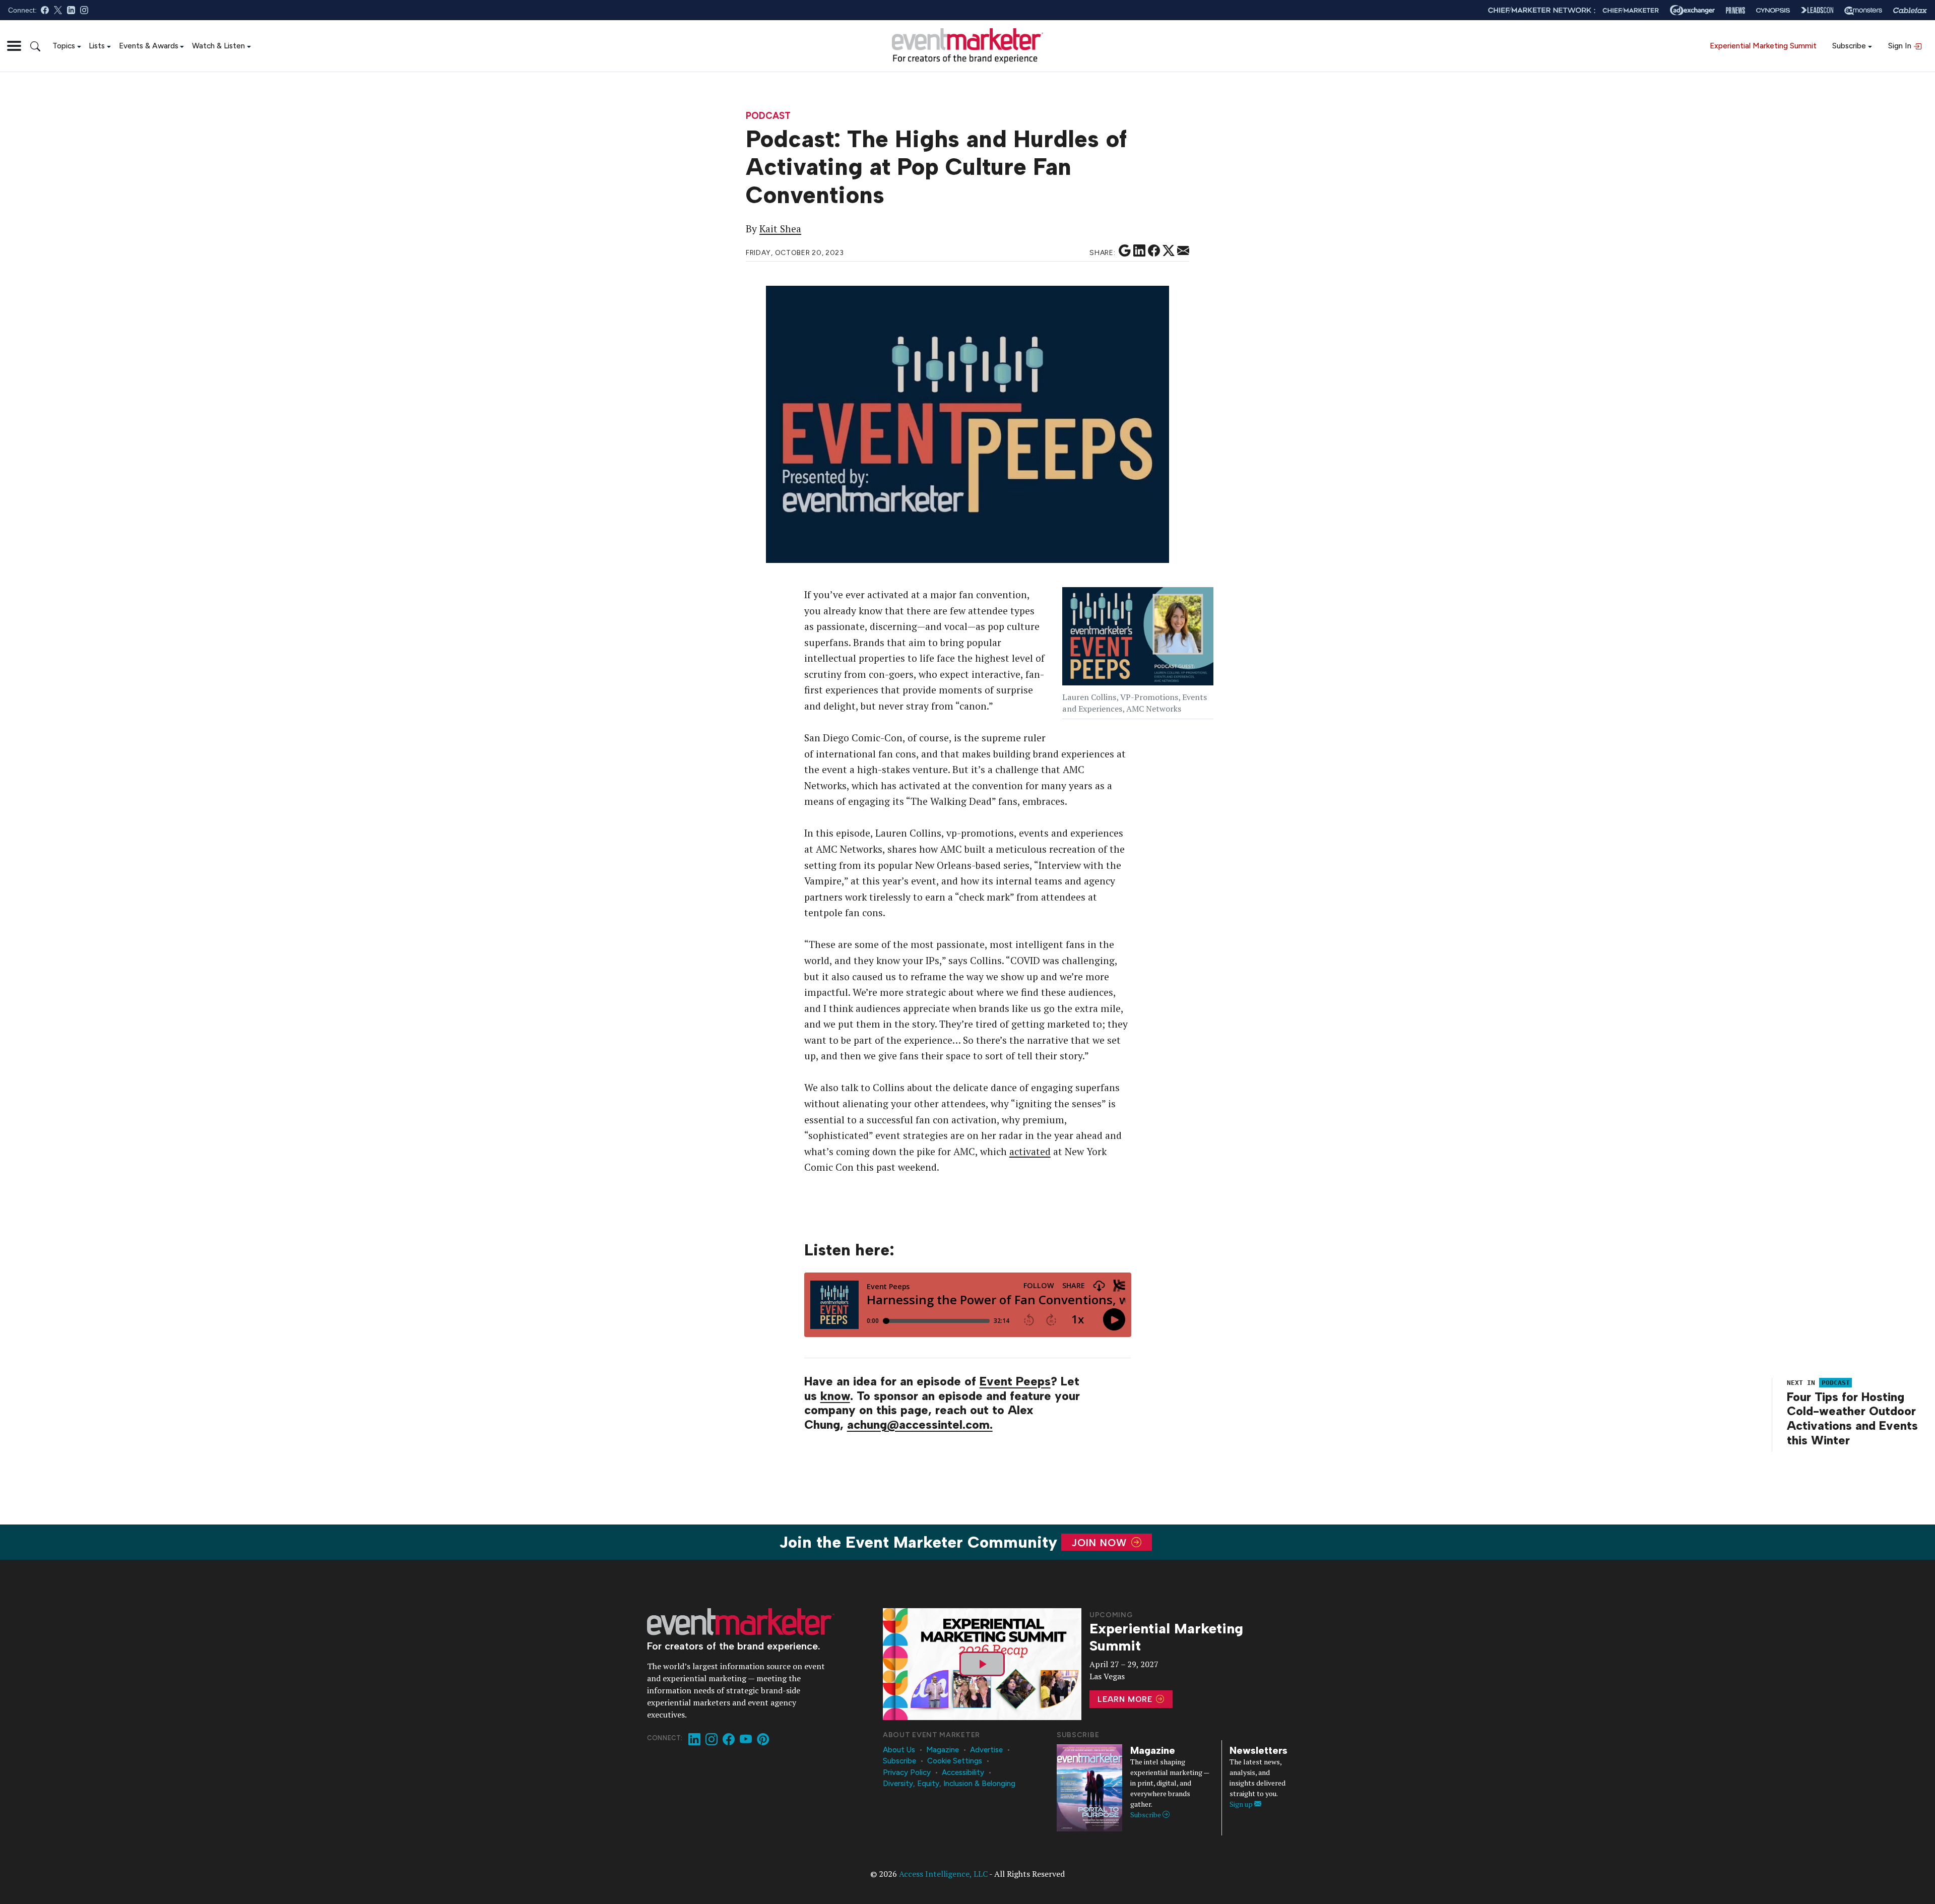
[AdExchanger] (1692, 10)
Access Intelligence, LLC (943, 1874)
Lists (97, 46)
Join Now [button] (1101, 1542)
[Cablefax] (1910, 10)
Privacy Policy (907, 1772)
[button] (14, 46)
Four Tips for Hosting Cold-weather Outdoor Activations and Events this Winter (1852, 1418)
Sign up (1242, 1804)
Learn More (1126, 1699)
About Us (899, 1750)
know (835, 1396)
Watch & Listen (218, 46)
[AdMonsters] (1863, 10)
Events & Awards (149, 46)
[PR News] (1735, 10)
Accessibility (963, 1772)
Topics (64, 46)
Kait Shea (780, 229)
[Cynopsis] (1773, 10)
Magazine (943, 1750)
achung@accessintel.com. (920, 1424)
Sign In (1901, 46)
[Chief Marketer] (1631, 10)
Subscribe (1849, 46)
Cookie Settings (955, 1761)
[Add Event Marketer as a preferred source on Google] (1125, 251)
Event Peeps (1015, 1381)
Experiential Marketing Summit (1763, 46)
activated (1030, 1152)
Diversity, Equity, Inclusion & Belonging (949, 1784)
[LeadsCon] (1817, 10)
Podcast (768, 116)
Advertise (986, 1750)
